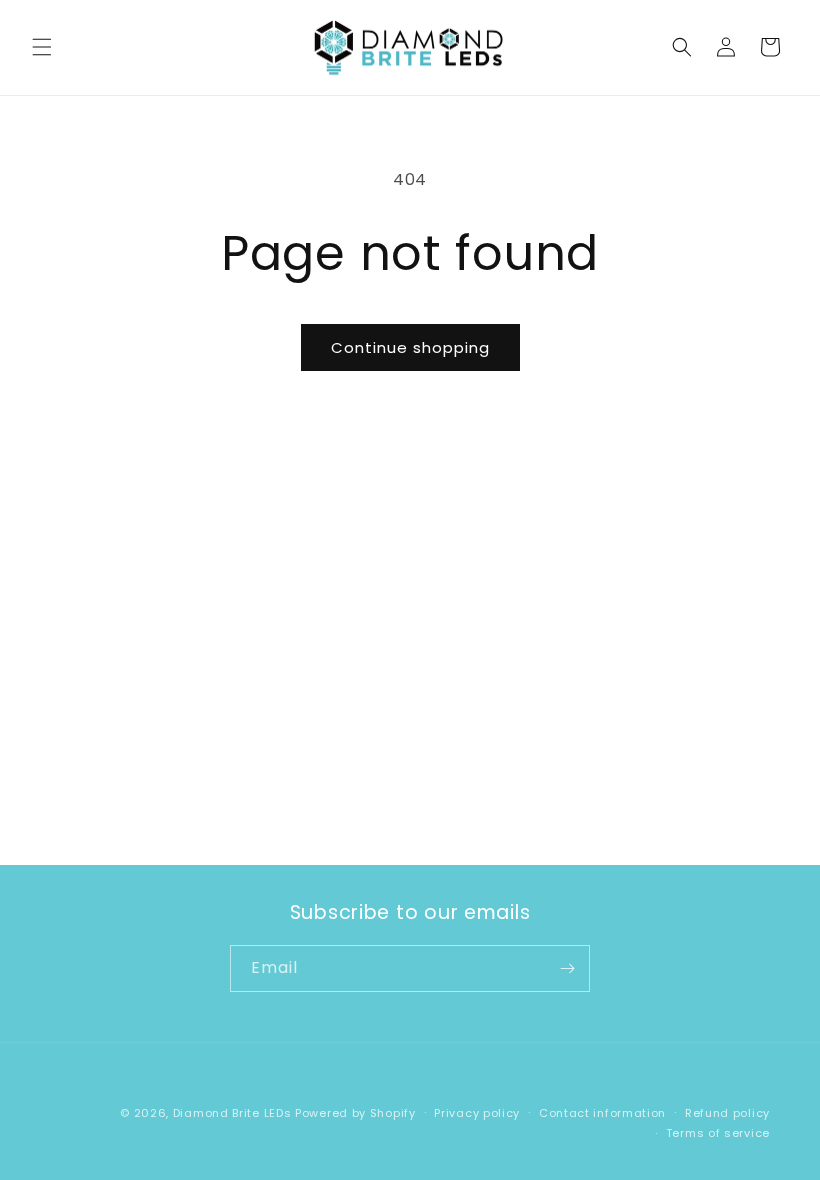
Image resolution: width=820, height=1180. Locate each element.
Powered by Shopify (355, 1113)
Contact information (602, 1113)
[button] (42, 47)
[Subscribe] (567, 968)
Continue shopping (410, 347)
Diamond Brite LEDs (232, 1113)
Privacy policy (477, 1113)
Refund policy (727, 1113)
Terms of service (718, 1133)
